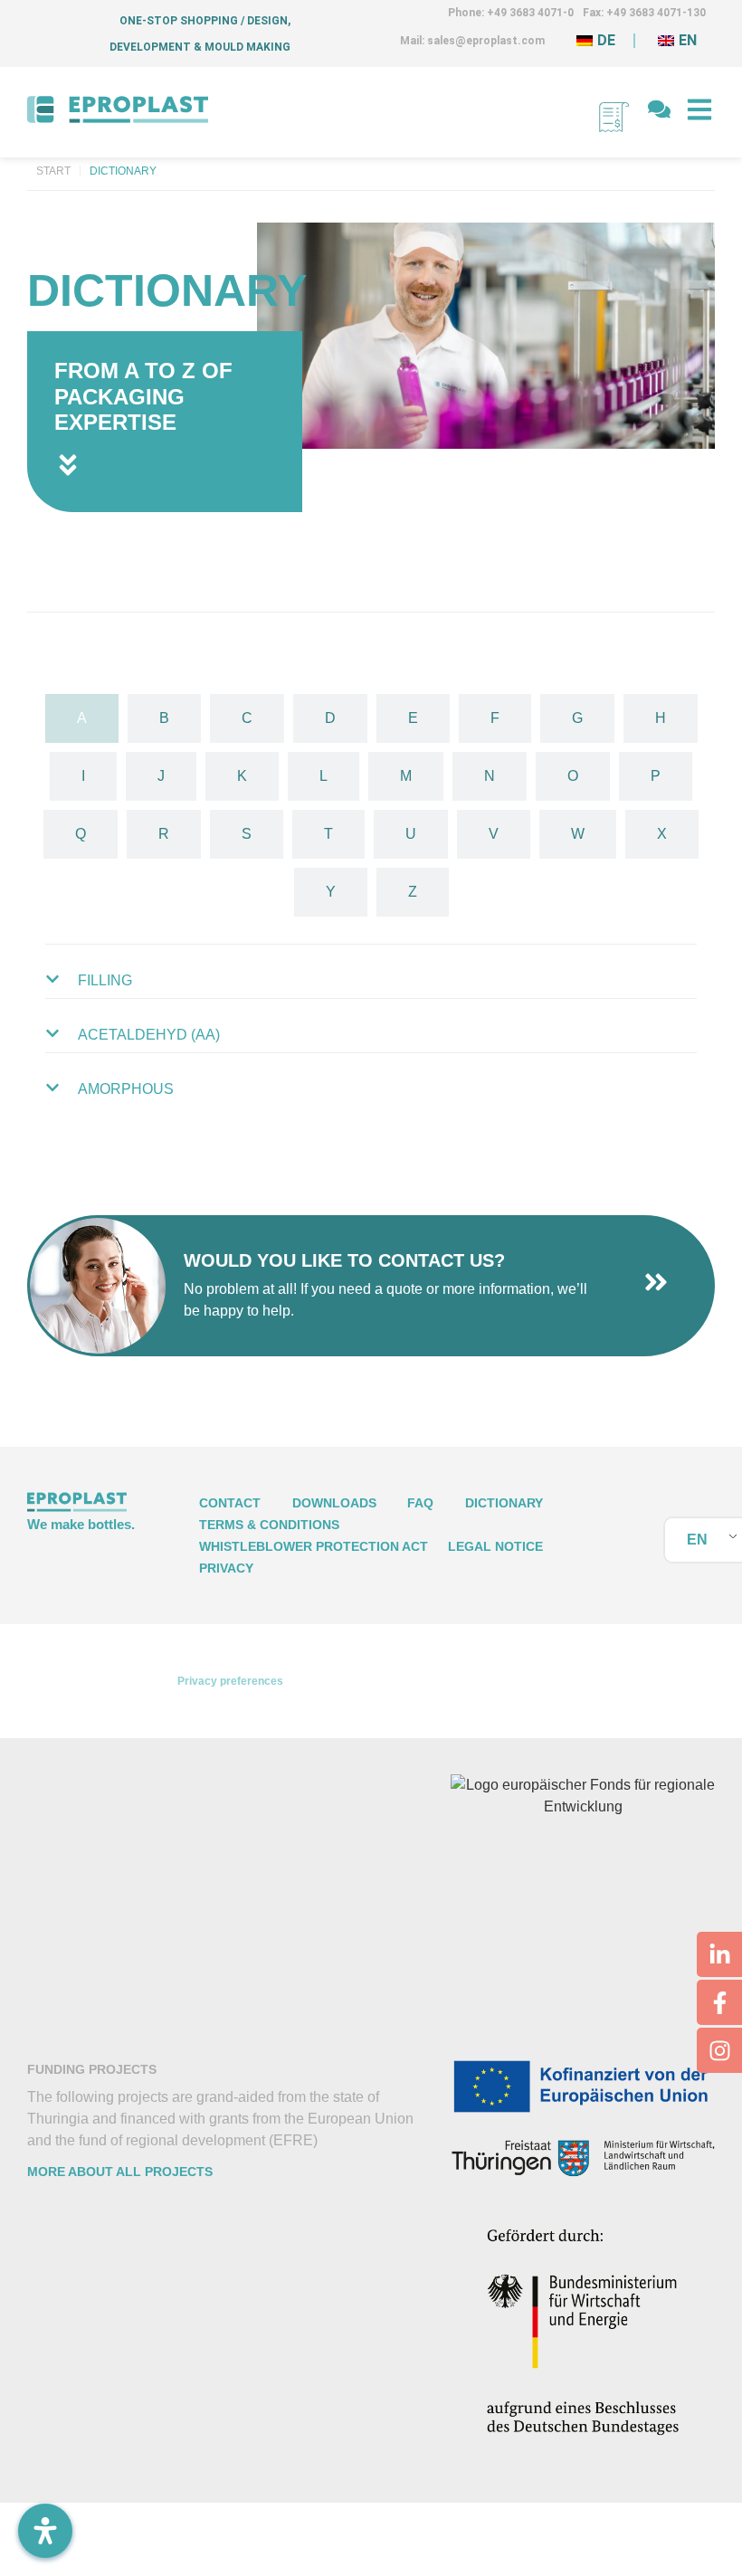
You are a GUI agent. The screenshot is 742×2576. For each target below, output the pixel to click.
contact (230, 1503)
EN (697, 1540)
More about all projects (120, 2172)
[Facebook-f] (719, 2002)
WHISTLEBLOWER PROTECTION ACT (314, 1546)
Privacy (226, 1568)
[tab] (82, 718)
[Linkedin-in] (719, 1954)
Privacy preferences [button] (230, 1681)
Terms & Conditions (269, 1525)
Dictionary (504, 1503)
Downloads (334, 1503)
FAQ (420, 1503)
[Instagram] (719, 2050)
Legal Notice (495, 1546)
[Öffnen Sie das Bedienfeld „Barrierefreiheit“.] (45, 2531)
